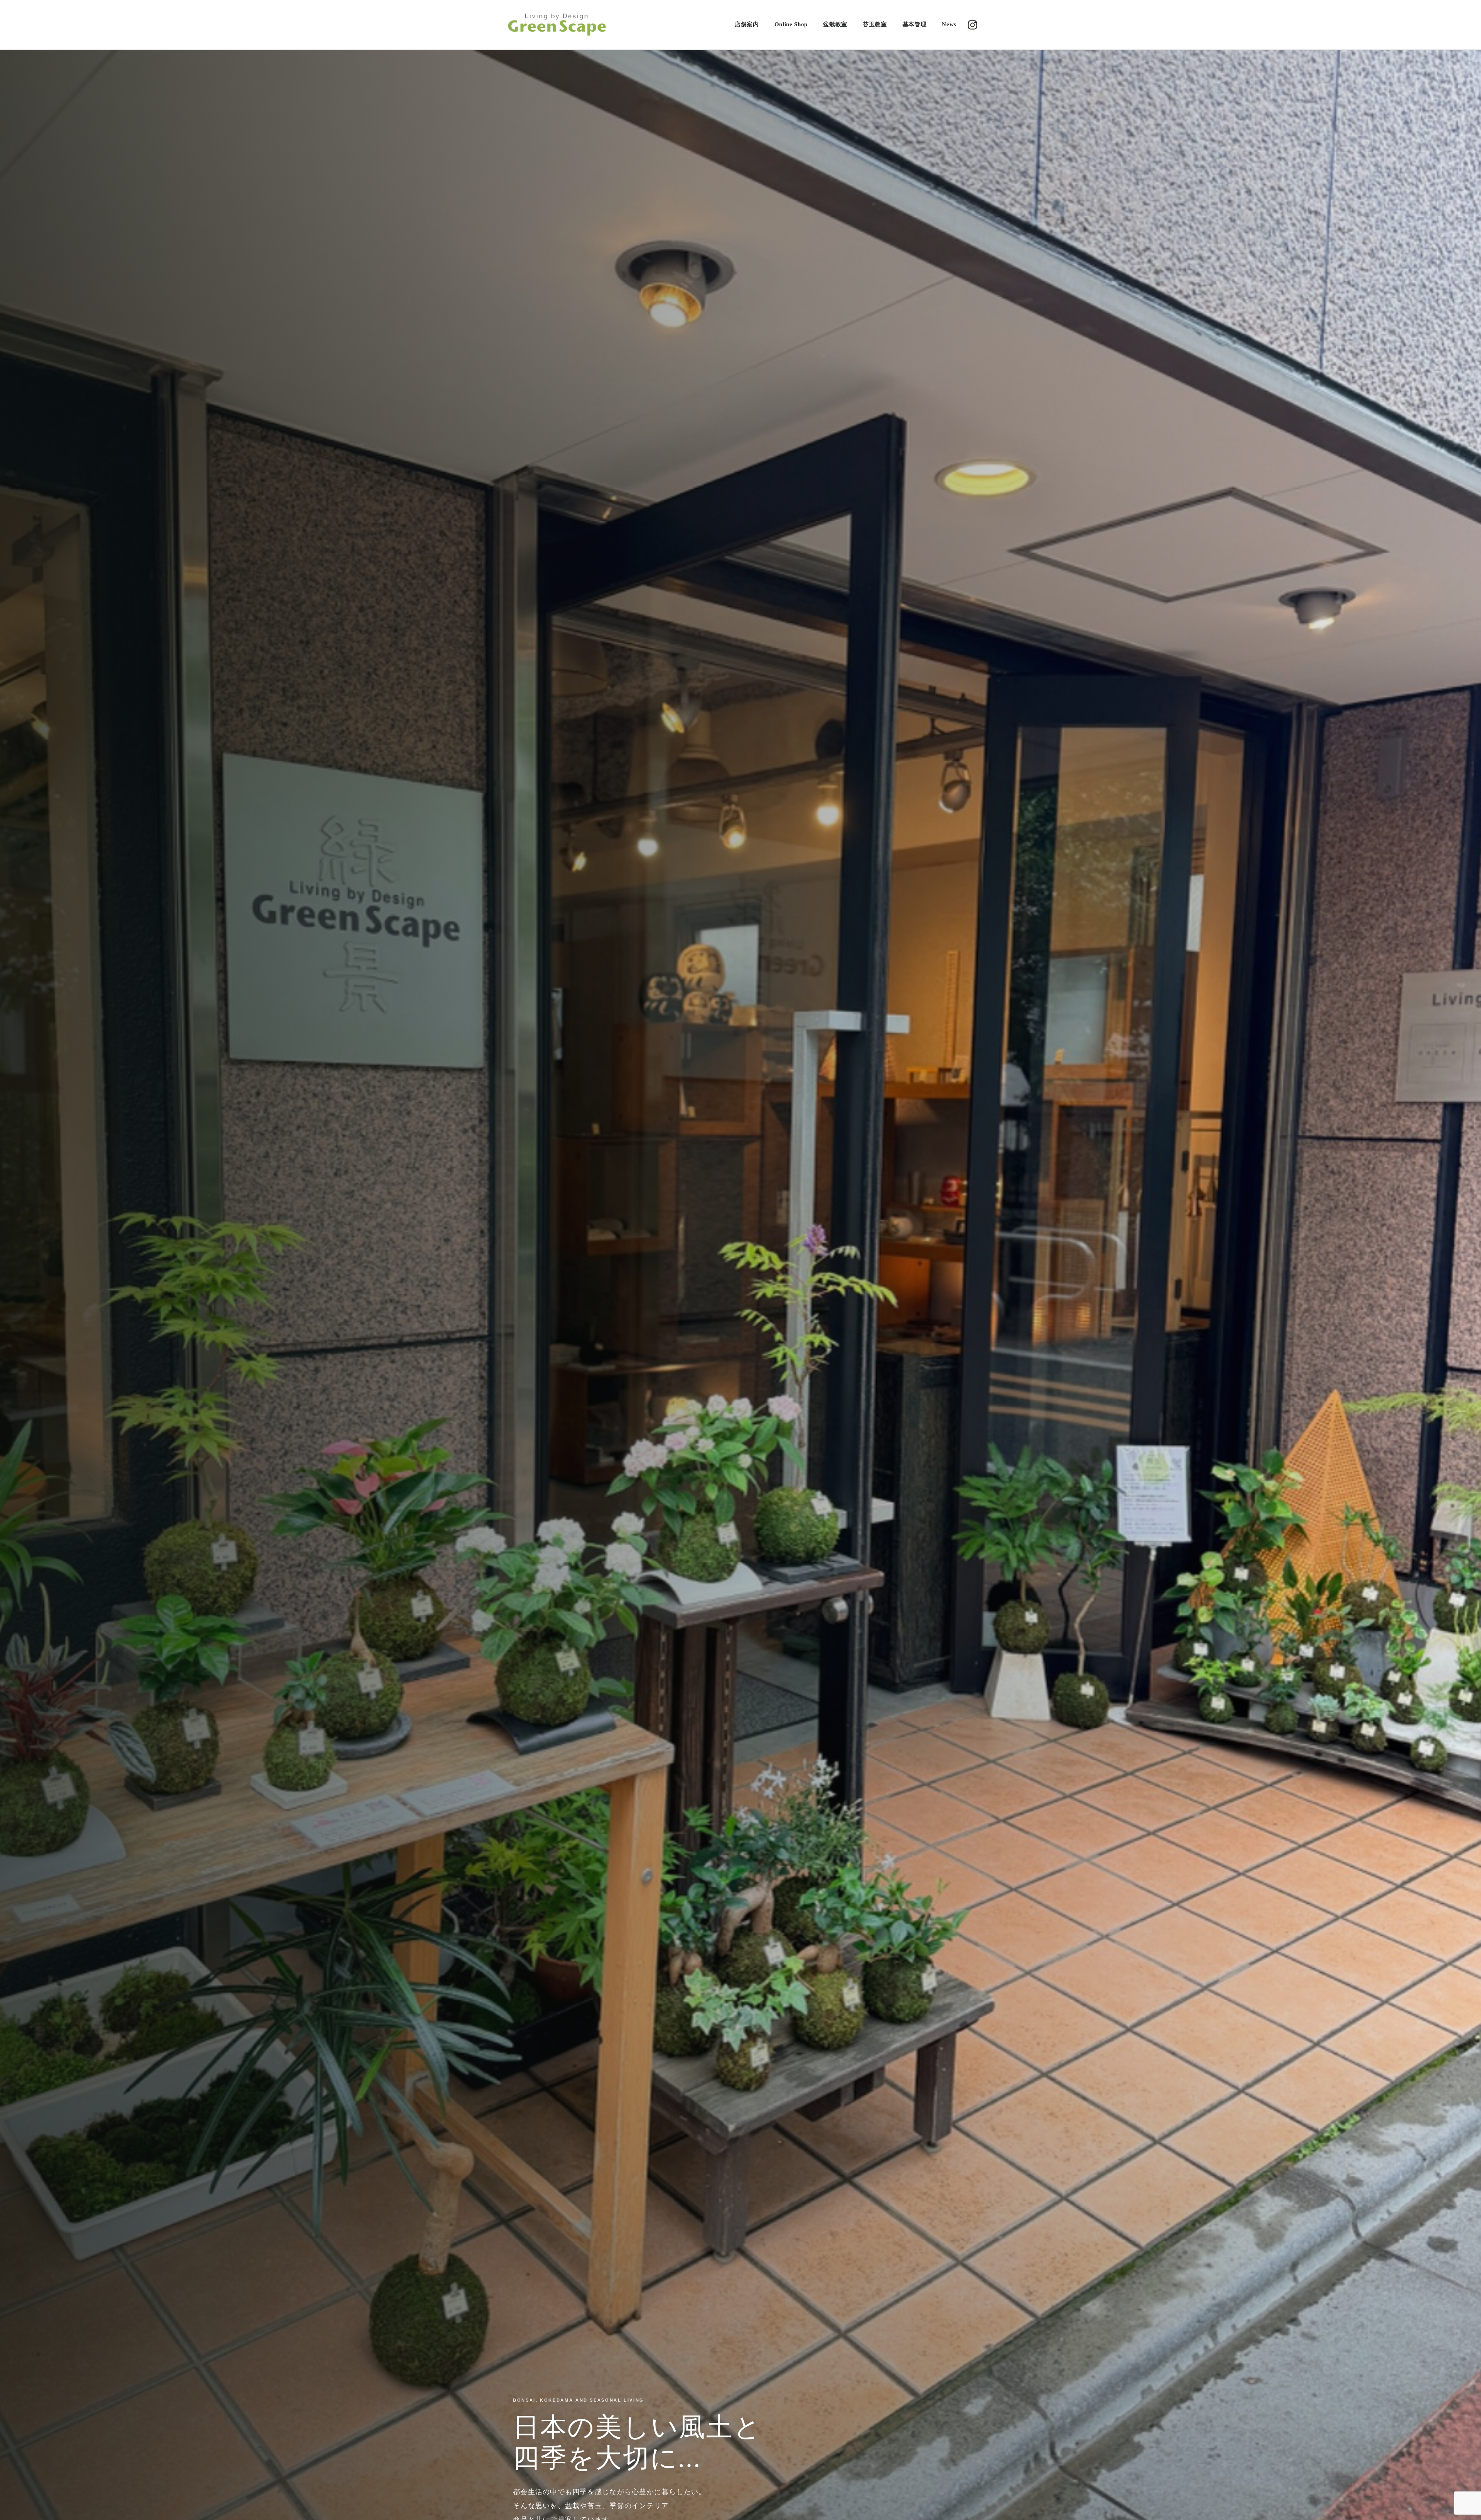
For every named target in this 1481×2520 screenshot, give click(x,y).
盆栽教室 (835, 24)
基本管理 (915, 24)
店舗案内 (747, 24)
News (949, 24)
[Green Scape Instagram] (972, 25)
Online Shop (791, 24)
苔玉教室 (875, 24)
